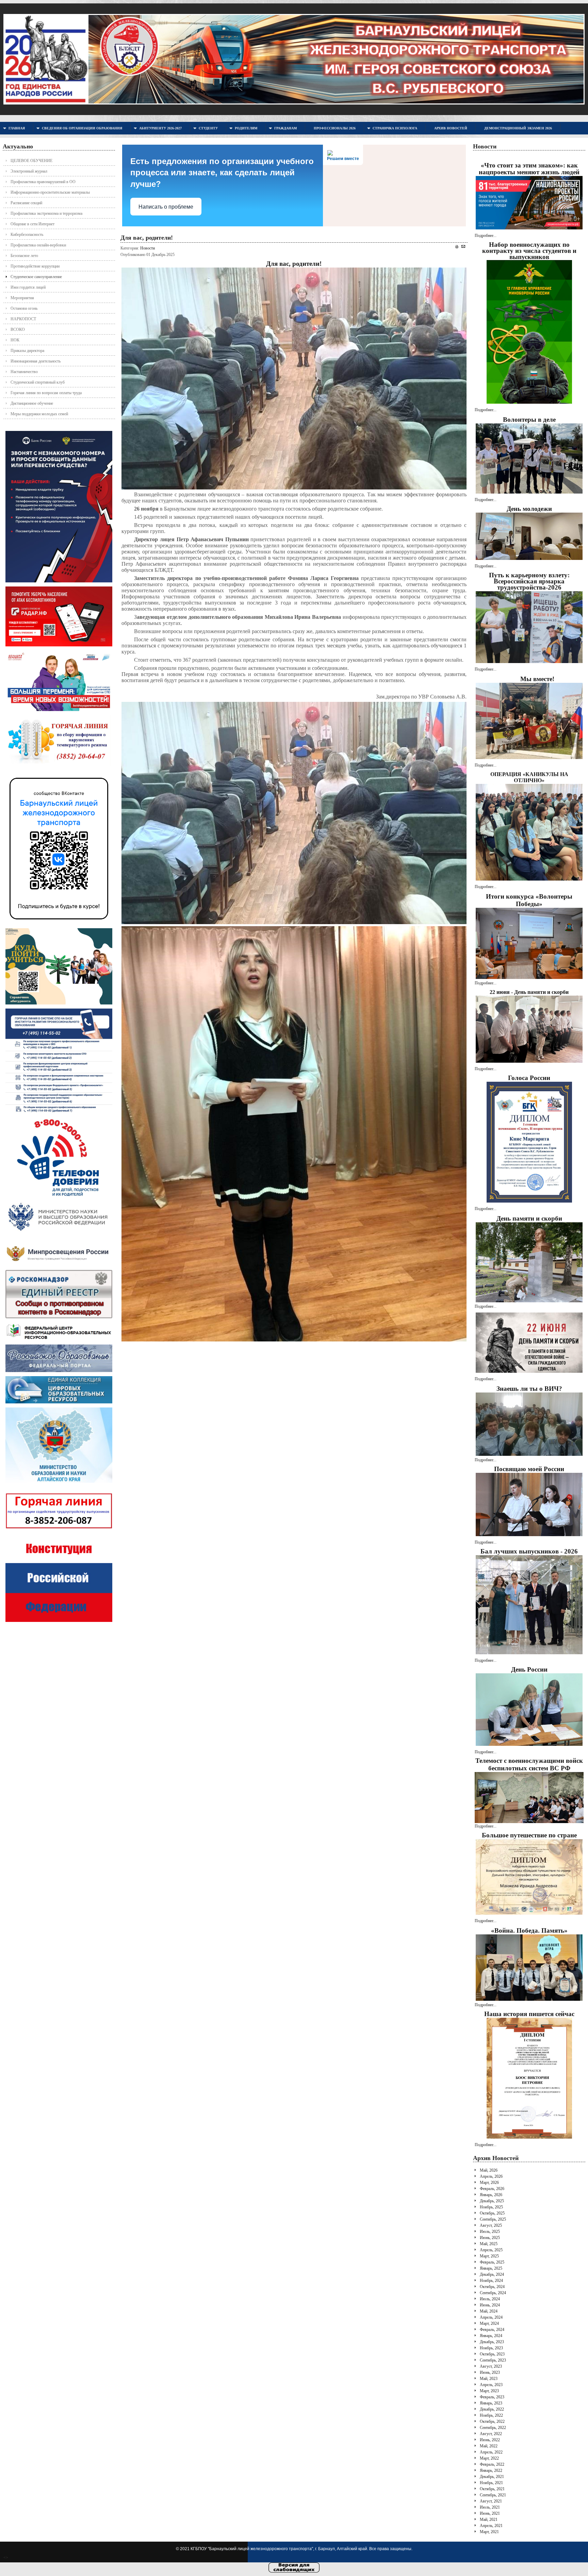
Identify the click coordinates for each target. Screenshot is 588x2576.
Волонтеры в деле (529, 420)
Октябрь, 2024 (492, 2287)
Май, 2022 (489, 2446)
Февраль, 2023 (492, 2397)
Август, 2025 (491, 2225)
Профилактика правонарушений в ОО (43, 182)
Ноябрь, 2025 (491, 2207)
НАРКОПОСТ (23, 319)
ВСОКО (18, 329)
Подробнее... (486, 236)
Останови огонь (24, 308)
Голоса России (529, 1078)
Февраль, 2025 (492, 2262)
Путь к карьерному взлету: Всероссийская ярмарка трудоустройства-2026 (529, 581)
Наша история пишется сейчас (529, 2014)
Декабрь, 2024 (492, 2274)
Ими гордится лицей (28, 287)
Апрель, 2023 (491, 2385)
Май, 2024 (489, 2311)
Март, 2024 (489, 2323)
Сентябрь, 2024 (493, 2293)
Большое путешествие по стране (529, 1835)
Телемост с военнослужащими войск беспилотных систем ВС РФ (529, 1764)
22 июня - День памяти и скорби (529, 992)
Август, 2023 (491, 2366)
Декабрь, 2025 (492, 2201)
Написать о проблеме (166, 207)
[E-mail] (463, 246)
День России (529, 1669)
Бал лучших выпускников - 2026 (529, 1551)
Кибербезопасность (27, 235)
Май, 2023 (489, 2379)
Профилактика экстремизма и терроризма (46, 213)
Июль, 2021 (490, 2507)
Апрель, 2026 (491, 2176)
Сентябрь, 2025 (493, 2219)
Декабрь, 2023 (492, 2342)
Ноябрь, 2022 (491, 2415)
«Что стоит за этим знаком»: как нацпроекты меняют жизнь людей (529, 169)
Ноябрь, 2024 (491, 2281)
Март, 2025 (489, 2256)
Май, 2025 (489, 2244)
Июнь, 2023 (490, 2372)
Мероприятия (22, 298)
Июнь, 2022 (490, 2440)
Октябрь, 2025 (492, 2213)
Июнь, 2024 (490, 2305)
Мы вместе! (537, 679)
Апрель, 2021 (491, 2526)
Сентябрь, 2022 (493, 2428)
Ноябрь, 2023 (491, 2348)
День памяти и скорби (529, 1218)
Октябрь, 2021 (492, 2489)
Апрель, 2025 (491, 2250)
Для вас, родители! (147, 238)
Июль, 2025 (490, 2232)
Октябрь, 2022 (492, 2421)
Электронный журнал (29, 171)
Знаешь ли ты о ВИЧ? (529, 1389)
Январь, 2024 (491, 2336)
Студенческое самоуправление (36, 277)
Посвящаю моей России (529, 1469)
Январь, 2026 (491, 2195)
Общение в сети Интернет (32, 224)
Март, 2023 (489, 2391)
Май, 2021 (489, 2519)
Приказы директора (27, 351)
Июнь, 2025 (490, 2238)
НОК (15, 340)
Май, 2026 (489, 2170)
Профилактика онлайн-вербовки (38, 245)
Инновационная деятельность (36, 361)
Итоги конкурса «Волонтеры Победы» (529, 900)
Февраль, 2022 (492, 2464)
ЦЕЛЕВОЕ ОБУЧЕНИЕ (31, 161)
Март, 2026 (489, 2183)
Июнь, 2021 (490, 2513)
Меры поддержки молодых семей (39, 414)
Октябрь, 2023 (492, 2354)
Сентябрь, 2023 (493, 2360)
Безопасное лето (24, 256)
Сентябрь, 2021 (493, 2495)
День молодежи (529, 509)
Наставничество (24, 372)
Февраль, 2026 (492, 2189)
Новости (148, 248)
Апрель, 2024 (491, 2317)
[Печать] (457, 247)
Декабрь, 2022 (492, 2409)
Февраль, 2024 (492, 2330)
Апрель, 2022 (491, 2452)
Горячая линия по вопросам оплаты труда (46, 393)
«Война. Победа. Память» (529, 1930)
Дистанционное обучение (32, 403)
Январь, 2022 (491, 2470)
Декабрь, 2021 (492, 2477)
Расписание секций (26, 203)
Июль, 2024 (490, 2299)
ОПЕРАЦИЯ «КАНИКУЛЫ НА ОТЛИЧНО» (529, 777)
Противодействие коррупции (35, 266)
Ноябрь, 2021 (491, 2483)
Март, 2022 (489, 2458)
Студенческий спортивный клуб (38, 382)
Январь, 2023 (491, 2403)
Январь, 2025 (491, 2268)
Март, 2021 (489, 2532)
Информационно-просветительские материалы (50, 192)
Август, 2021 (491, 2501)
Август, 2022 (491, 2434)
